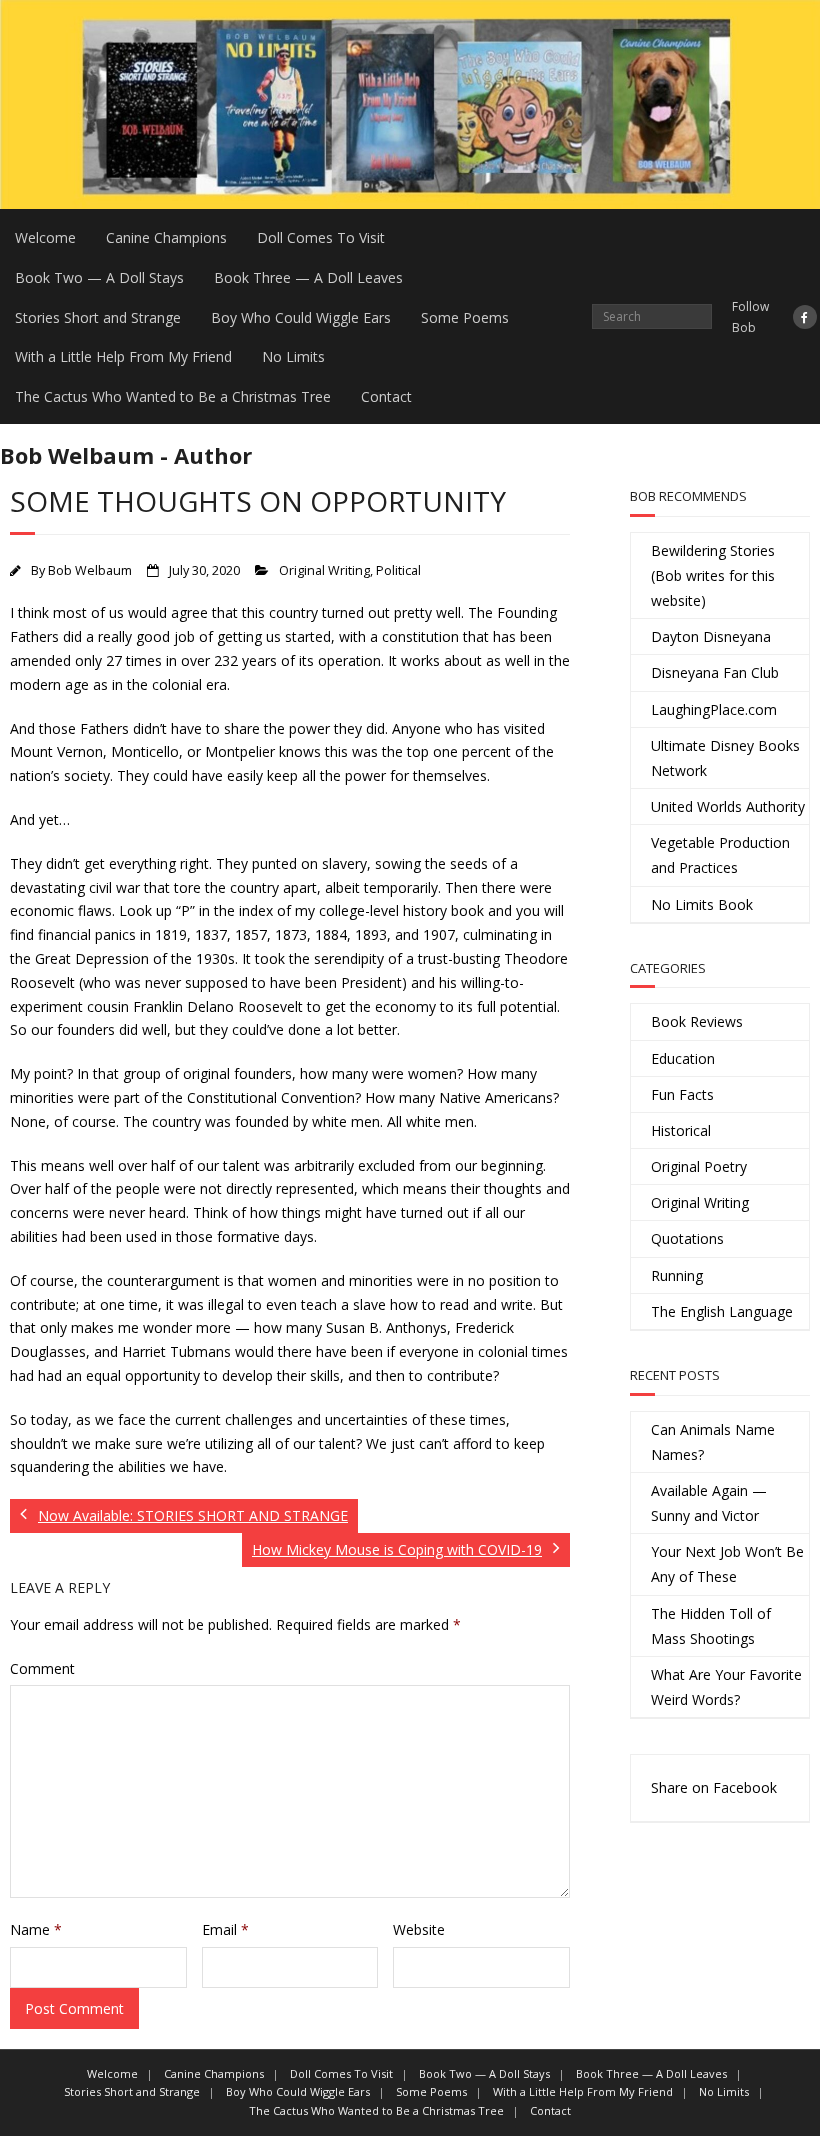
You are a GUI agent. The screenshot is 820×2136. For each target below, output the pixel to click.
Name (36, 1929)
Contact (386, 396)
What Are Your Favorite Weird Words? (726, 1687)
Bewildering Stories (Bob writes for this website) (713, 575)
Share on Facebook (714, 1787)
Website (419, 1929)
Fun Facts (682, 1094)
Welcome (45, 237)
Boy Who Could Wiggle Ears (301, 317)
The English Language (722, 1311)
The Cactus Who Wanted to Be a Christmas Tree (173, 396)
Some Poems (465, 317)
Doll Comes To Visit (321, 237)
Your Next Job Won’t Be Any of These (727, 1564)
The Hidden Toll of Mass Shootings (711, 1626)
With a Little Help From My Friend (123, 356)
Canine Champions (166, 237)
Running (677, 1275)
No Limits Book (702, 904)
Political (398, 570)
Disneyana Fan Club (715, 672)
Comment (42, 1668)
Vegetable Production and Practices (720, 855)
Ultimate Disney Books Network (725, 758)
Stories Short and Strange (98, 317)
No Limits (293, 356)
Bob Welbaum (90, 570)
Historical (681, 1130)
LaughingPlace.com (714, 709)
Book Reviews (697, 1021)
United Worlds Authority (728, 806)
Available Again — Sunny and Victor (709, 1503)
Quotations (687, 1238)
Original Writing (324, 570)
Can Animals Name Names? (713, 1442)
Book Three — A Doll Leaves (308, 277)
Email (225, 1929)
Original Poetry (699, 1166)
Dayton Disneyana (711, 636)
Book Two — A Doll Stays (99, 277)
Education (683, 1058)
